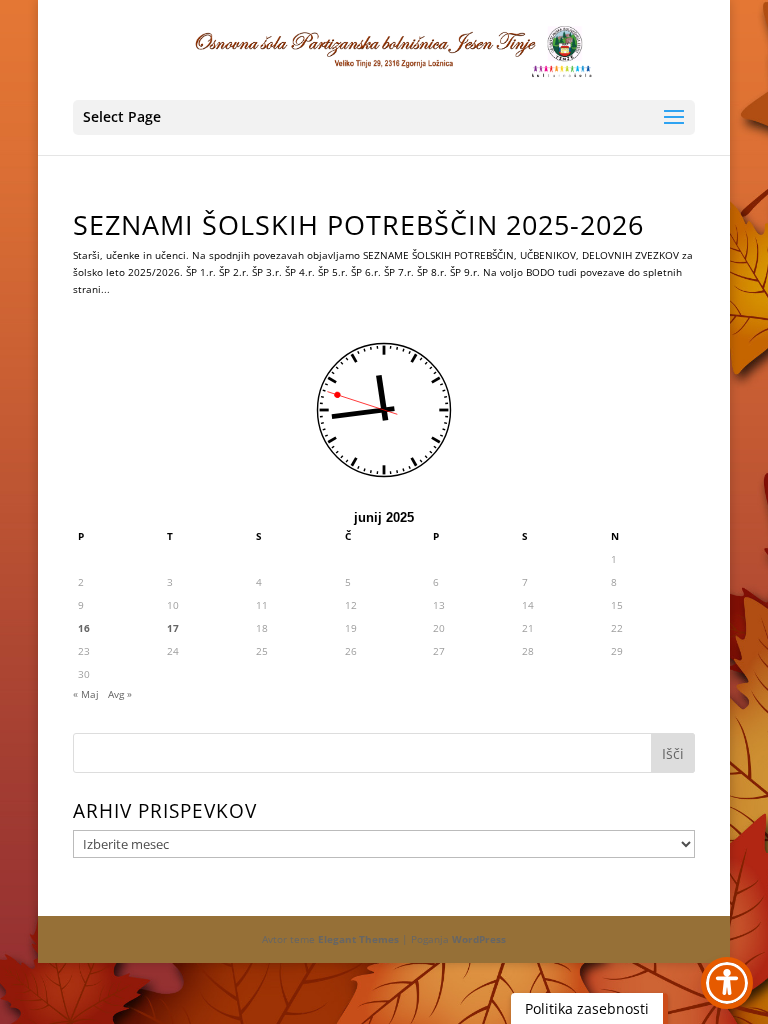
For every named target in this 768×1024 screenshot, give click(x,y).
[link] (386, 49)
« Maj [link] (86, 694)
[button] (384, 117)
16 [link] (84, 628)
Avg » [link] (120, 694)
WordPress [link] (479, 939)
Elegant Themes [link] (358, 939)
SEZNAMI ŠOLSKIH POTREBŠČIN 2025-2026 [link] (358, 224)
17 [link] (173, 628)
